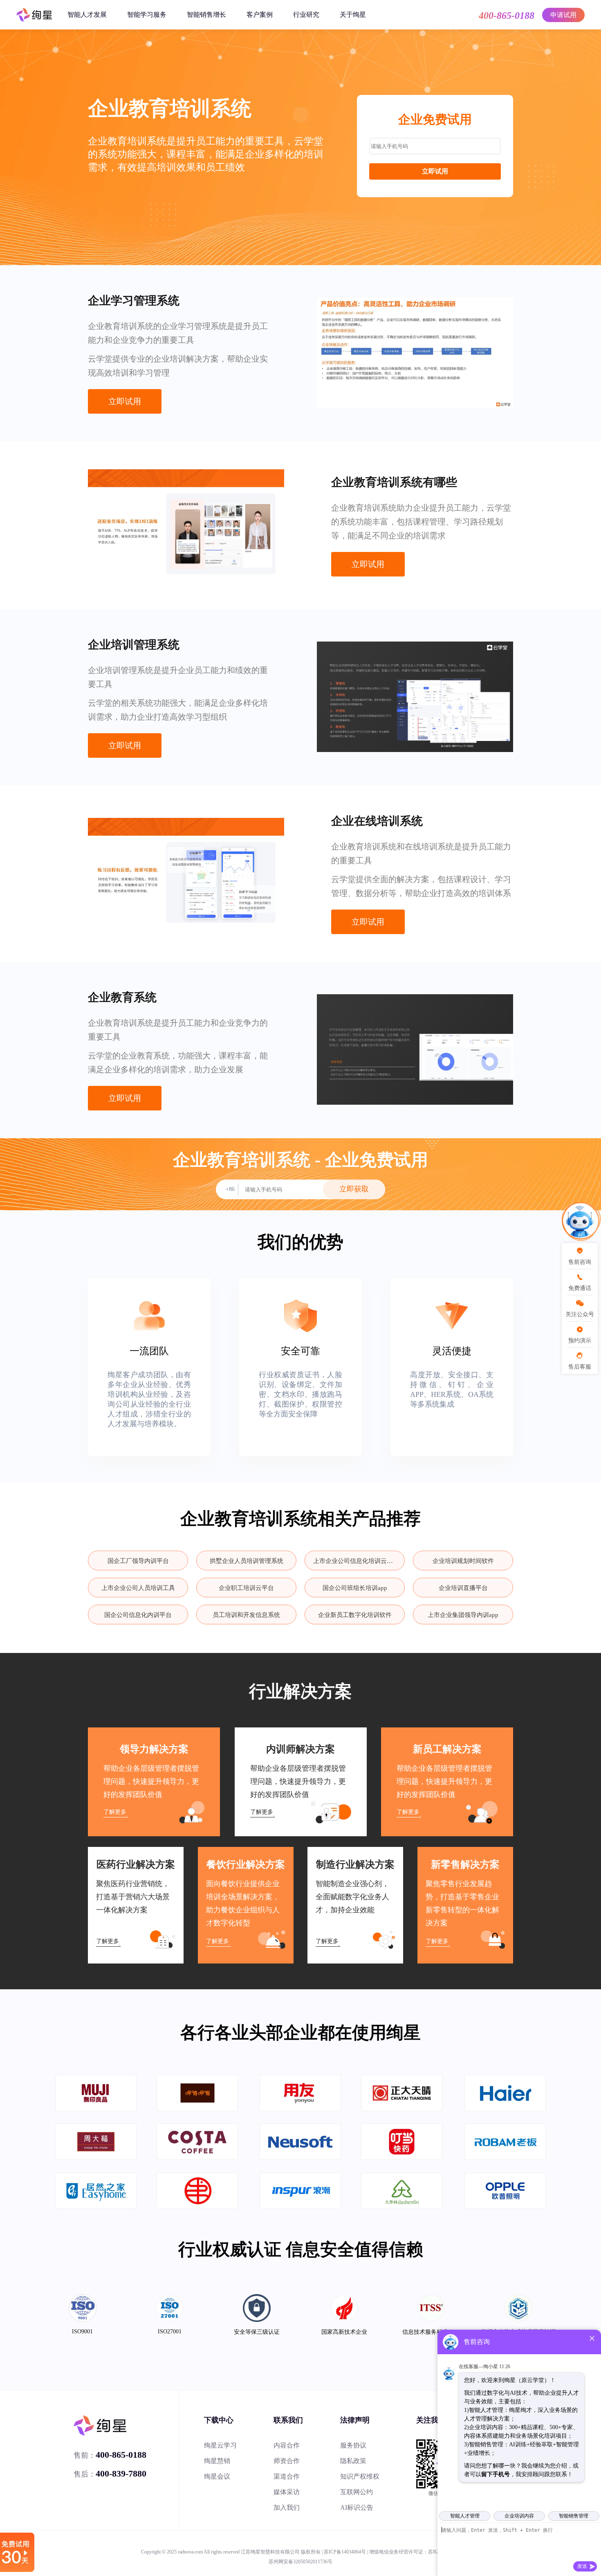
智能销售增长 (206, 15)
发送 (582, 2566)
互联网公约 (357, 2492)
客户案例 (260, 15)
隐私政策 (353, 2461)
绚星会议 (217, 2476)
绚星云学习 (220, 2445)
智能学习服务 (147, 15)
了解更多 (115, 1812)
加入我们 (287, 2507)
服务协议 (353, 2445)
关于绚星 (353, 15)
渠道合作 (287, 2476)
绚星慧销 (217, 2461)
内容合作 (287, 2445)
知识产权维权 (360, 2476)
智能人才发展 (87, 15)
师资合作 (287, 2461)
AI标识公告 (357, 2507)
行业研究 (306, 15)
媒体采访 (287, 2492)
